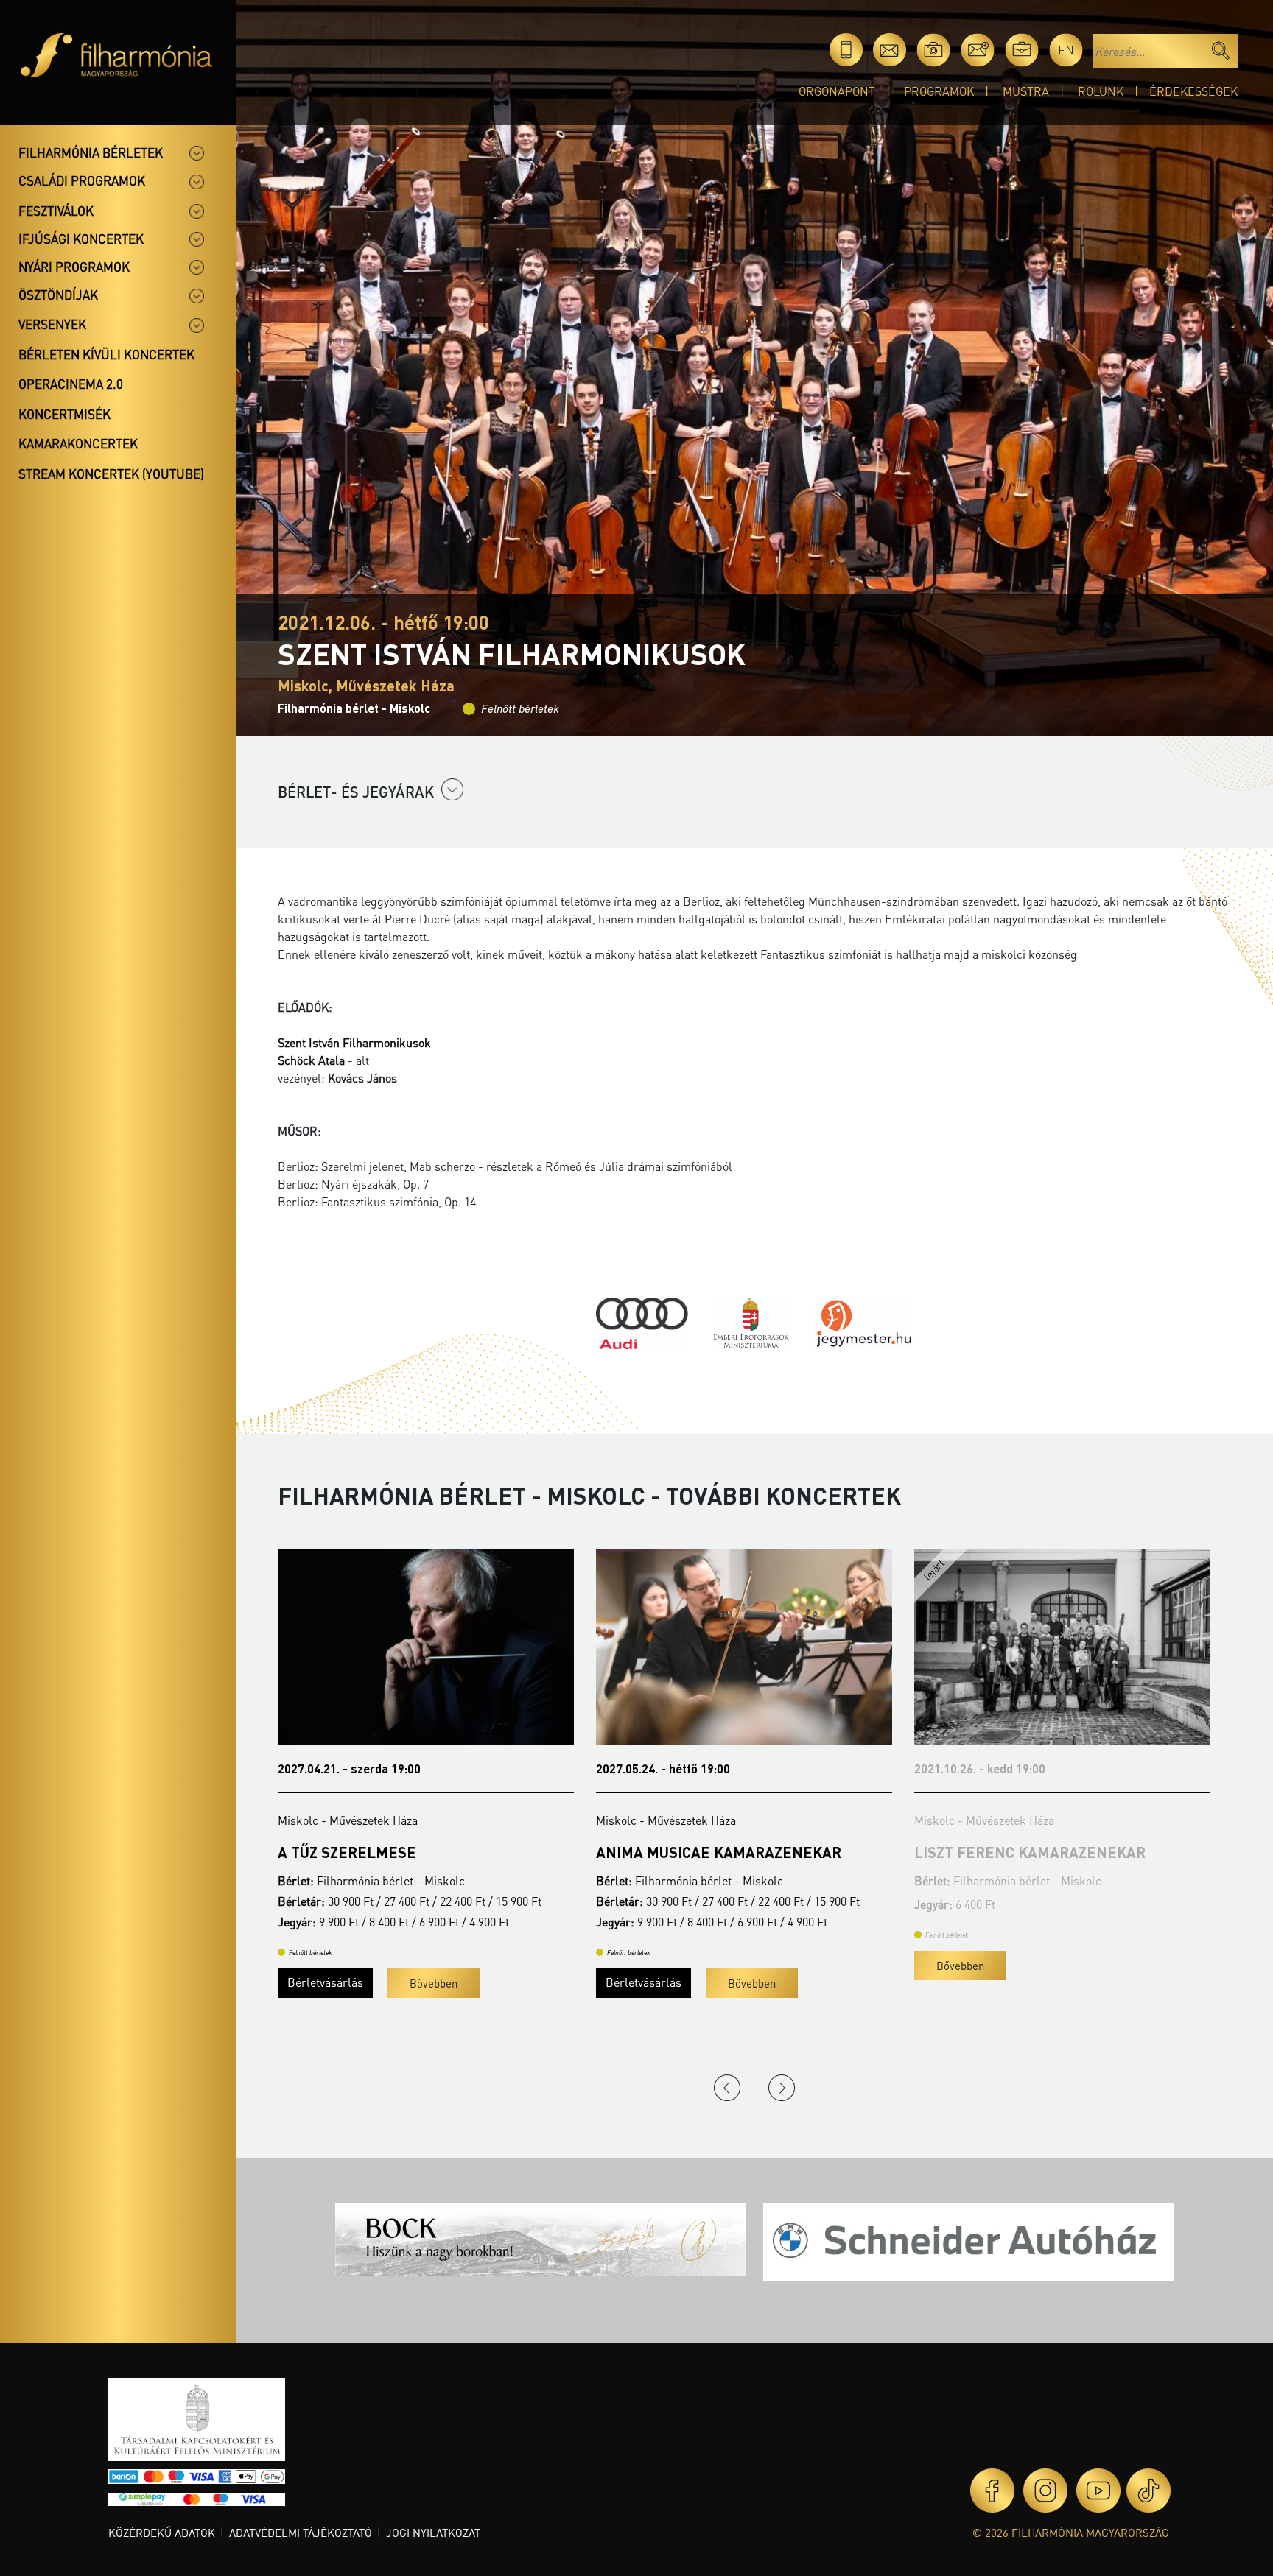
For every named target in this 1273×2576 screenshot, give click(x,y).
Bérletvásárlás (325, 1982)
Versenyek (52, 324)
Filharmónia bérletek (91, 152)
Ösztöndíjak (58, 295)
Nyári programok (74, 267)
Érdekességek (1193, 91)
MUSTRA (1026, 91)
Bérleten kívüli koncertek (106, 354)
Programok (939, 91)
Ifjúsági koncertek (81, 239)
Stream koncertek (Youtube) (111, 474)
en (1066, 50)
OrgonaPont (837, 91)
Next (782, 2088)
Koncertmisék (64, 414)
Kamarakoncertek (78, 443)
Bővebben (434, 1983)
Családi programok (82, 180)
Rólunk (1101, 91)
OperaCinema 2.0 (71, 384)
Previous (727, 2088)
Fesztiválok (56, 211)
